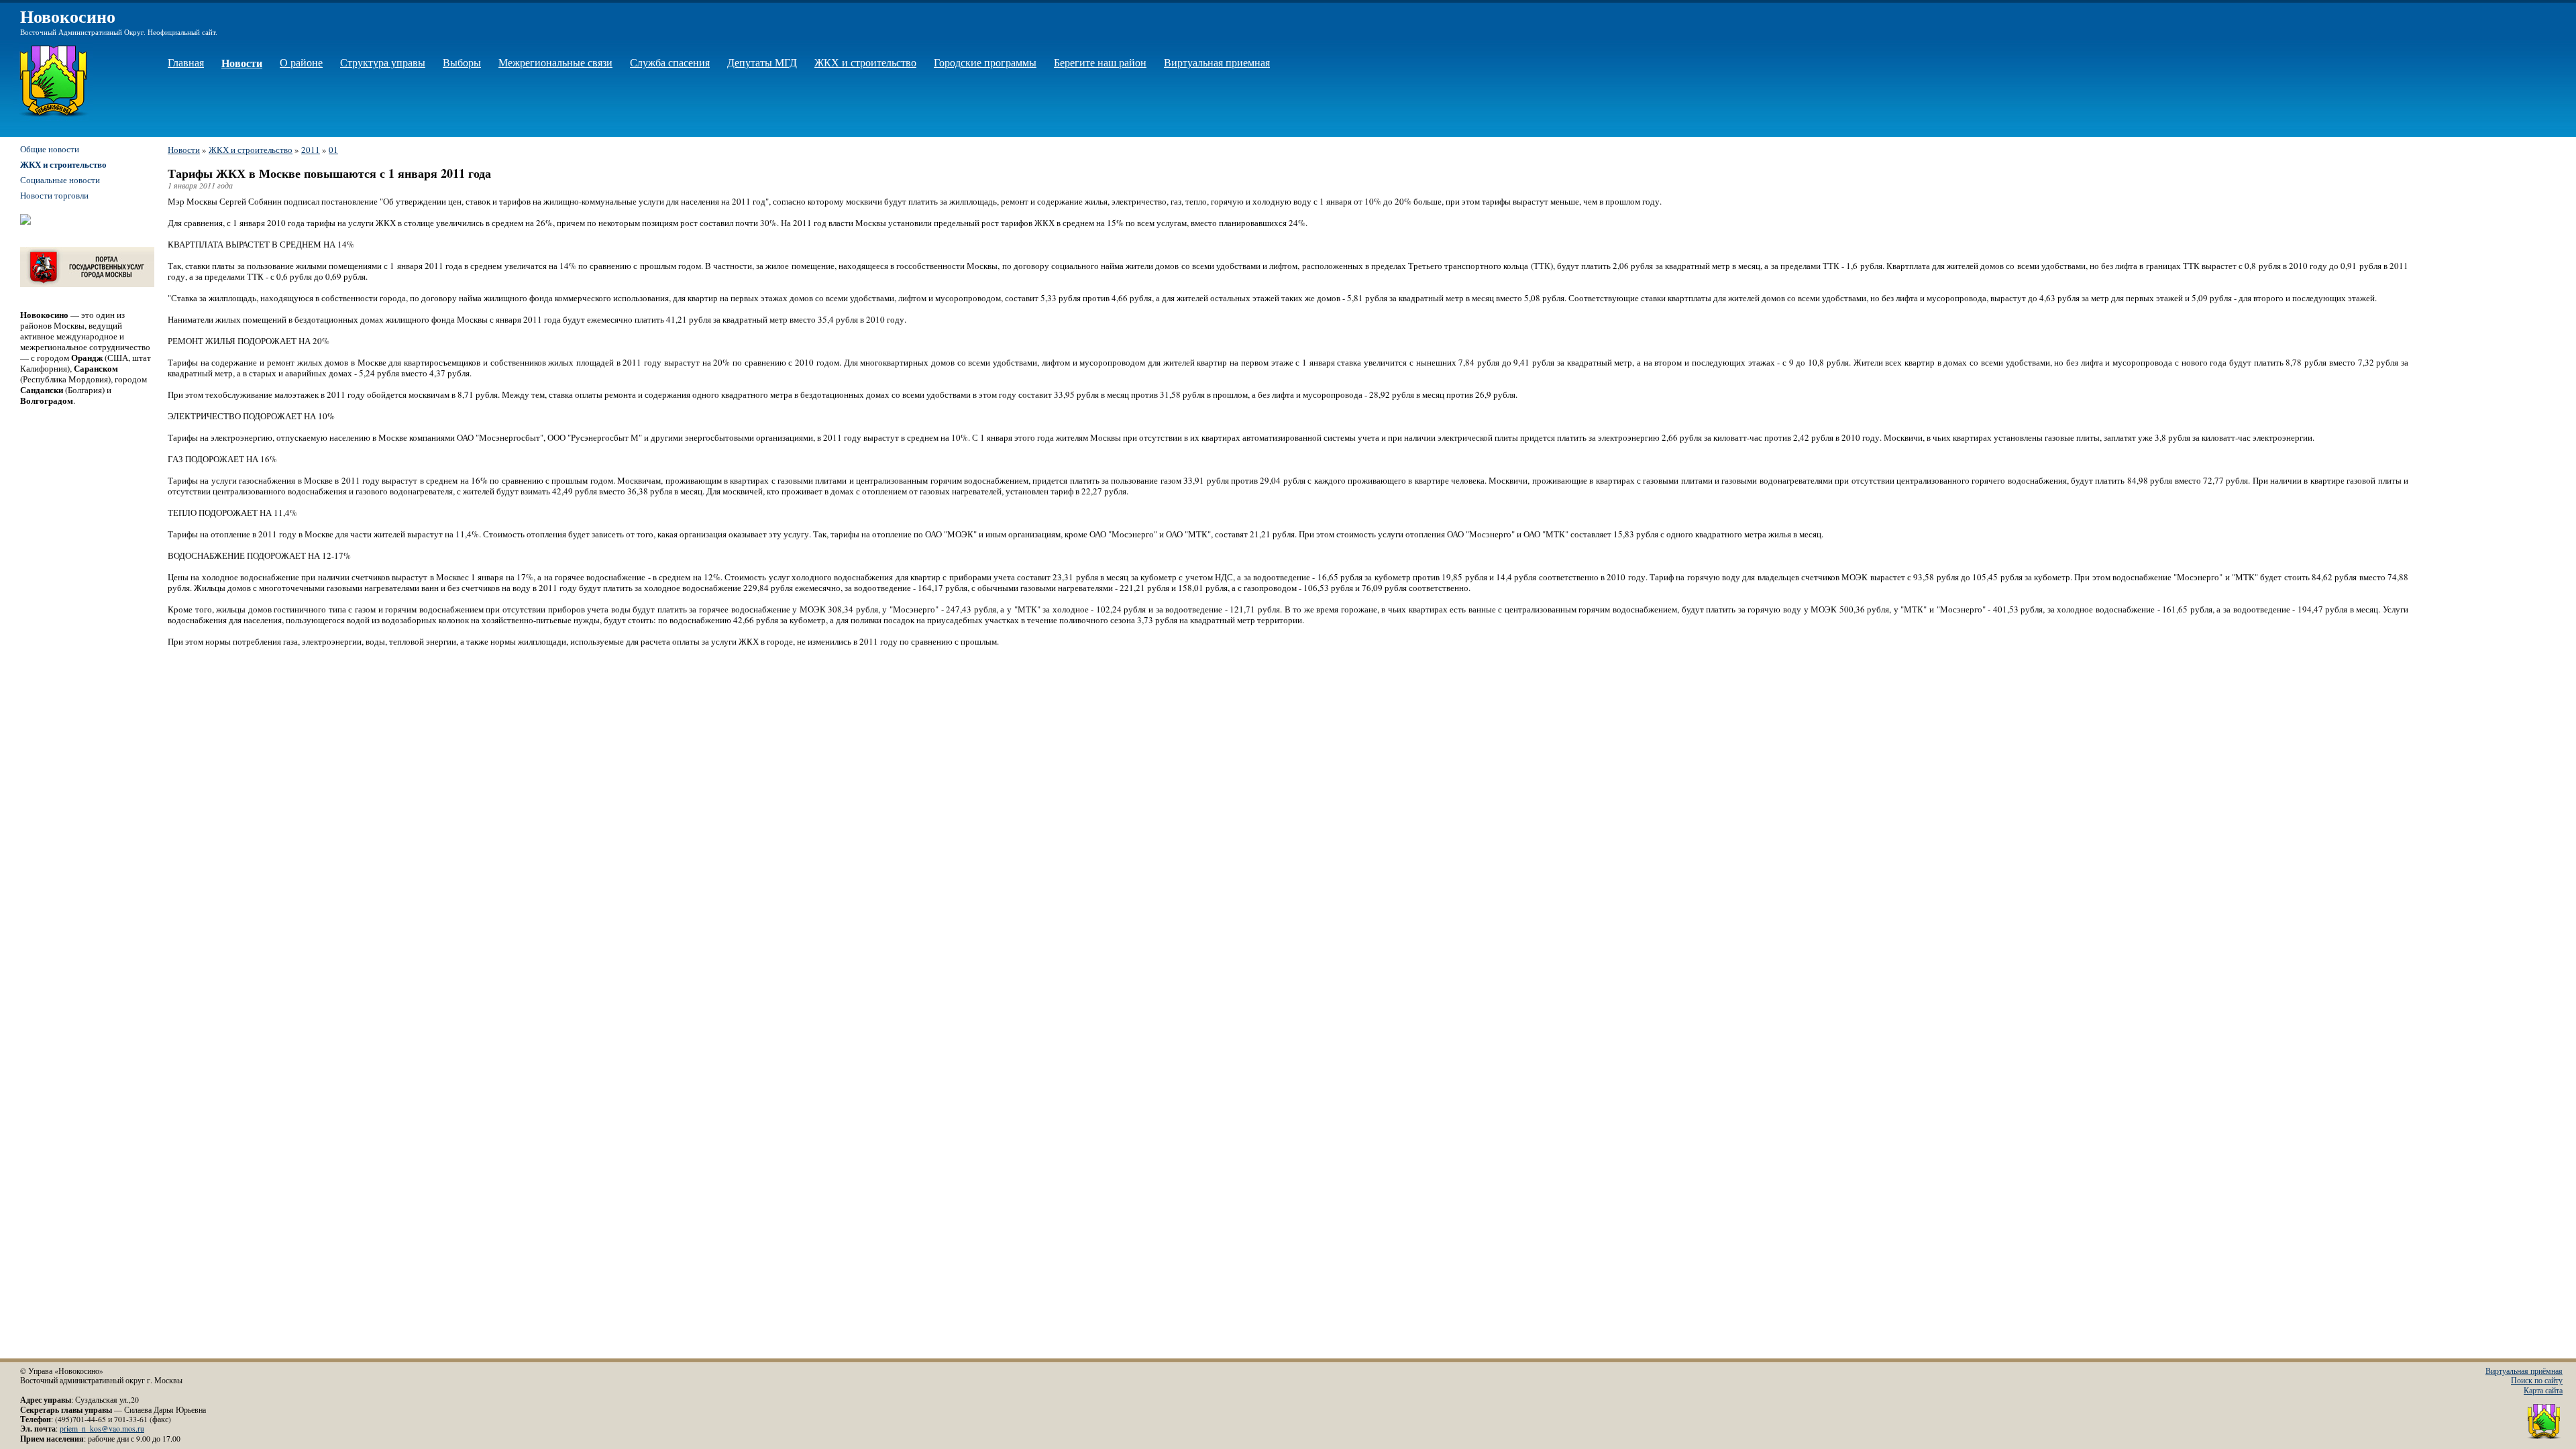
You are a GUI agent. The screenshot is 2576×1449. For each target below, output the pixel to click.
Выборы (462, 62)
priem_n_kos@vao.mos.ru (102, 1429)
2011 (311, 150)
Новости (242, 63)
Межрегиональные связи (555, 62)
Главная (186, 62)
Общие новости (50, 149)
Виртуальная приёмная (2524, 1371)
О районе (301, 62)
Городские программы (985, 62)
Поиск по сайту (2537, 1380)
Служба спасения (670, 62)
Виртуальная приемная (1217, 62)
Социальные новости (60, 180)
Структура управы (383, 62)
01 (333, 150)
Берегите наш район (1100, 62)
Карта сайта (2543, 1390)
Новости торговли (54, 195)
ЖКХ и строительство (865, 62)
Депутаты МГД (762, 62)
